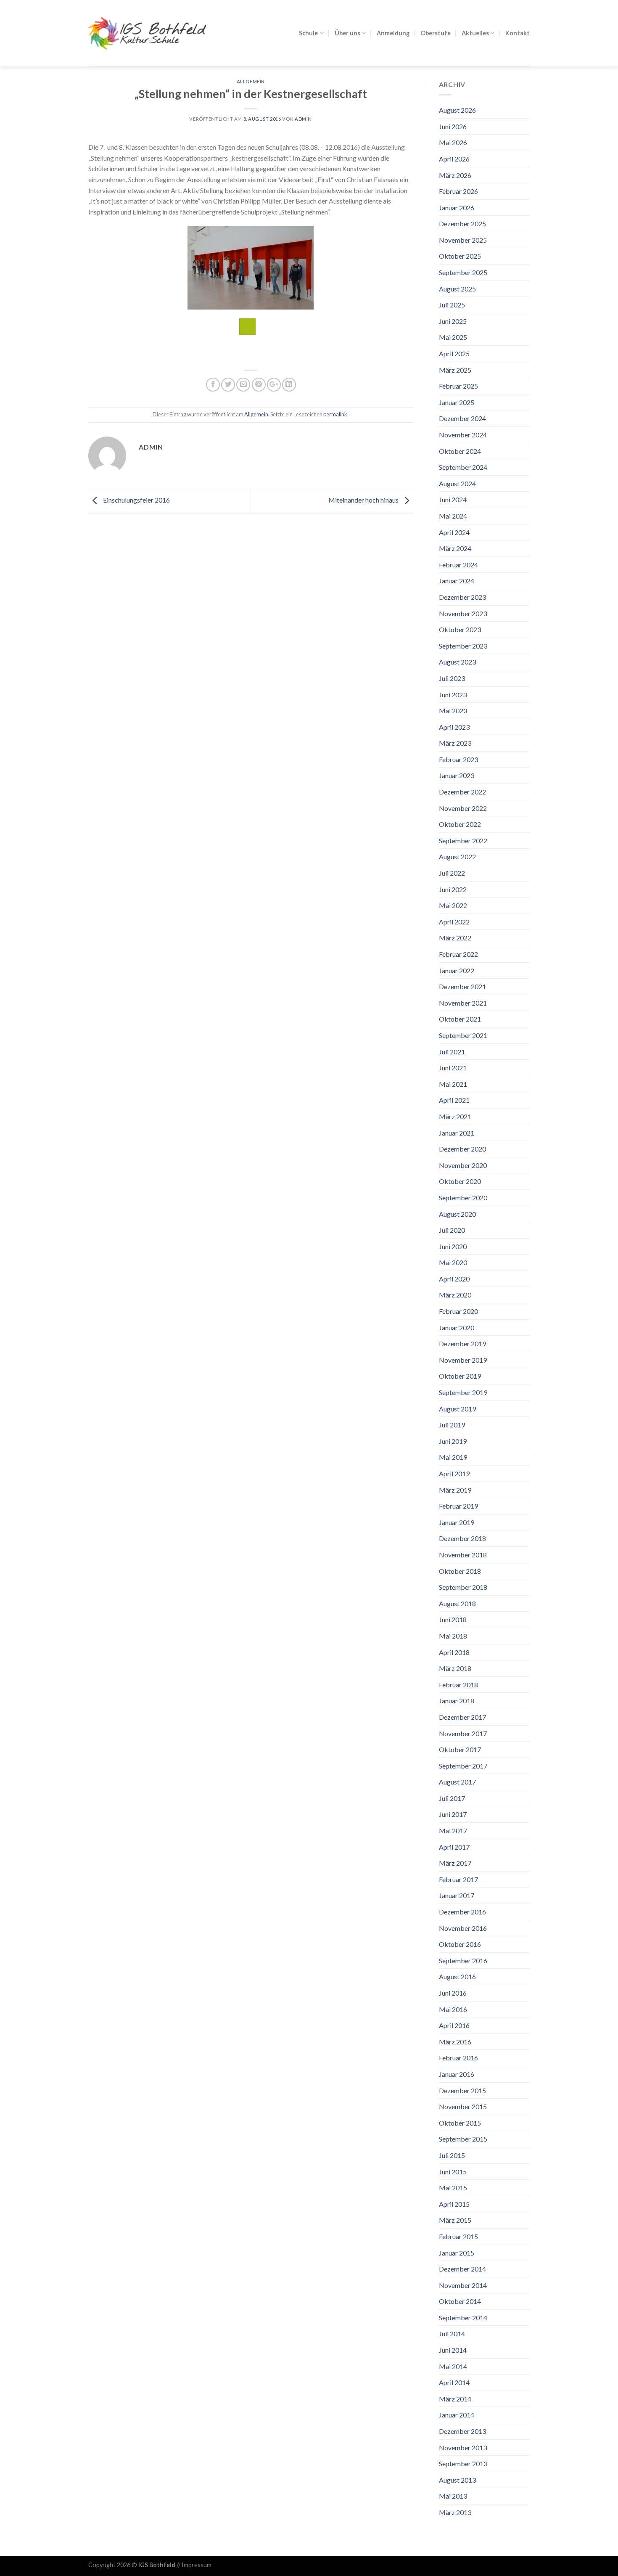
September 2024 (463, 467)
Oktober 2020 (460, 1181)
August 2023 (457, 662)
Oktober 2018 (460, 1571)
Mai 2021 (453, 1084)
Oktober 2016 (460, 1944)
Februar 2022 (458, 954)
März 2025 (455, 370)
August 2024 (457, 483)
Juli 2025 (452, 305)
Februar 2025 (458, 386)
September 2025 (463, 272)
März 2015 (455, 2220)
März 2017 (455, 1863)
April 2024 (454, 532)
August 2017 (457, 1782)
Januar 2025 (457, 402)
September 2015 (463, 2139)
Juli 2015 (452, 2155)
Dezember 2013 (462, 2431)
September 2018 (463, 1587)
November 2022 (463, 808)
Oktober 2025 (460, 256)
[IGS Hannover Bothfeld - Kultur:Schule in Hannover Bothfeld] (147, 33)
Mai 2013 (453, 2496)
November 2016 (463, 1928)
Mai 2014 (453, 2366)
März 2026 (455, 175)
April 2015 (454, 2204)
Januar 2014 (457, 2415)
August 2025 (457, 289)
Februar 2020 (458, 1311)
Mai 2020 (453, 1262)
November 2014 (463, 2285)
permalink (335, 414)
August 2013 (457, 2480)
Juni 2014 (453, 2350)
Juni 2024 (453, 499)
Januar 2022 (457, 970)
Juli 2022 (452, 873)
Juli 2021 (452, 1052)
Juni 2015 (453, 2172)
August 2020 (457, 1214)
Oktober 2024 (460, 451)
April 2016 (454, 2025)
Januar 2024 (457, 581)
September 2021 (463, 1035)
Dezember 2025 (462, 224)
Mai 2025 (453, 337)
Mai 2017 (453, 1831)
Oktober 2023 (460, 629)
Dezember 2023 (462, 597)
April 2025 (454, 353)
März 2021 (455, 1116)
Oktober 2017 (460, 1749)
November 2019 (463, 1360)
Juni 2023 (453, 695)
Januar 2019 (457, 1522)
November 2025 (463, 240)
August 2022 (457, 856)
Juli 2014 (452, 2334)
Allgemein (251, 81)
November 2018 (463, 1555)
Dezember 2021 (462, 986)
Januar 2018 (457, 1701)
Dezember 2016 (462, 1912)
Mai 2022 (453, 905)
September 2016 (463, 1960)
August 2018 (457, 1603)
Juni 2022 (453, 889)
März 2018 (455, 1668)
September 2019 (463, 1392)
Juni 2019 (453, 1441)
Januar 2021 (457, 1133)
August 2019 (457, 1409)
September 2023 (463, 646)
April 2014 (454, 2382)
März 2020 (455, 1295)
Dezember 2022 (462, 792)
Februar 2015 (458, 2236)
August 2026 (457, 110)
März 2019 (455, 1490)
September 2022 (463, 841)
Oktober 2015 (460, 2123)
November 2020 (463, 1165)
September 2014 (463, 2318)
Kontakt (518, 33)
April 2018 (454, 1652)
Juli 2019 (452, 1425)
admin (303, 119)
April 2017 (454, 1847)
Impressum (197, 2565)
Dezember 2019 (462, 1344)
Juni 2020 (453, 1246)
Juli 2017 (452, 1798)
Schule (308, 33)
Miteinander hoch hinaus (364, 500)
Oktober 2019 (460, 1376)
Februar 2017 (458, 1879)
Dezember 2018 (462, 1538)
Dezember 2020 (462, 1149)
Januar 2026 (457, 208)
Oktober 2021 (460, 1019)
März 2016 (455, 2042)
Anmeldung (393, 33)
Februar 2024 (458, 565)
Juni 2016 (453, 1993)
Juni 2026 (453, 126)
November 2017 (463, 1733)
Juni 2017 (453, 1814)
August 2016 (457, 1976)
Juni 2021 (453, 1068)
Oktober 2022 (460, 824)
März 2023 (455, 743)
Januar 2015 (457, 2253)
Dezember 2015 (462, 2090)
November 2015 (463, 2106)
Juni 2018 (453, 1619)
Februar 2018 (458, 1685)
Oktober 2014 (460, 2301)
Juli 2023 (452, 678)
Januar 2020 (457, 1328)
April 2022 (454, 922)
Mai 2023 (453, 711)
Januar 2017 (457, 1895)
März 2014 (455, 2399)
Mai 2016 (453, 2009)
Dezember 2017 (462, 1717)
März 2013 (455, 2512)
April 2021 (454, 1100)
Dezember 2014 (462, 2269)
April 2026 (454, 159)
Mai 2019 (453, 1457)
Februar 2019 (458, 1506)
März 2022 (455, 938)
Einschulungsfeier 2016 (136, 500)
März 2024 (455, 548)
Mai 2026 (453, 142)
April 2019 (454, 1473)
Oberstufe (436, 33)
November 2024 (463, 435)
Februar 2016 (458, 2058)
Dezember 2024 (462, 418)
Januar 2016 (457, 2074)
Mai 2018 (453, 1636)
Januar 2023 (457, 775)
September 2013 (463, 2463)
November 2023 (463, 613)
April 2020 (454, 1279)
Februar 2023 (458, 759)
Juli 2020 (452, 1230)
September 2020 (463, 1198)
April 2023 (454, 727)
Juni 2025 (453, 321)
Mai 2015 (453, 2188)
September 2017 (463, 1766)
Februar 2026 (458, 191)
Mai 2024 (453, 516)
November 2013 (463, 2448)
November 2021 (463, 1003)
